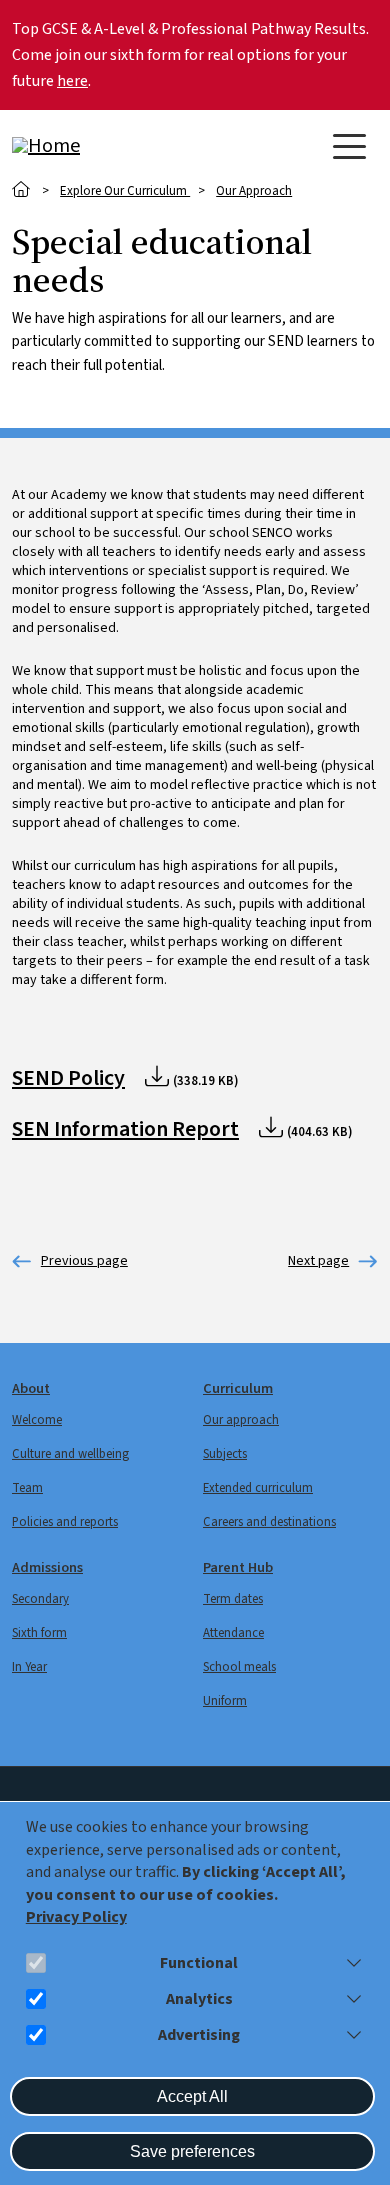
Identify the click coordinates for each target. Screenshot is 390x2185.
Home (21, 189)
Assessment (318, 1261)
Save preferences (192, 2151)
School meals (239, 1667)
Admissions (47, 1567)
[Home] (92, 146)
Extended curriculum (258, 1488)
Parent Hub (238, 1567)
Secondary (40, 1599)
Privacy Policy (76, 1917)
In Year (29, 1667)
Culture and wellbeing (70, 1454)
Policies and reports (65, 1522)
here (72, 81)
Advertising (199, 2035)
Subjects (225, 1454)
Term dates (233, 1599)
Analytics (199, 1999)
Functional (199, 1963)
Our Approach (254, 191)
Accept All (192, 2096)
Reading (70, 1261)
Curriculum (238, 1388)
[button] (350, 1963)
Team (27, 1488)
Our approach (241, 1420)
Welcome (37, 1420)
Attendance (233, 1633)
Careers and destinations (269, 1522)
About (31, 1388)
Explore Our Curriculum (125, 191)
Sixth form (39, 1633)
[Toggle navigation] (349, 146)
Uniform (225, 1701)
